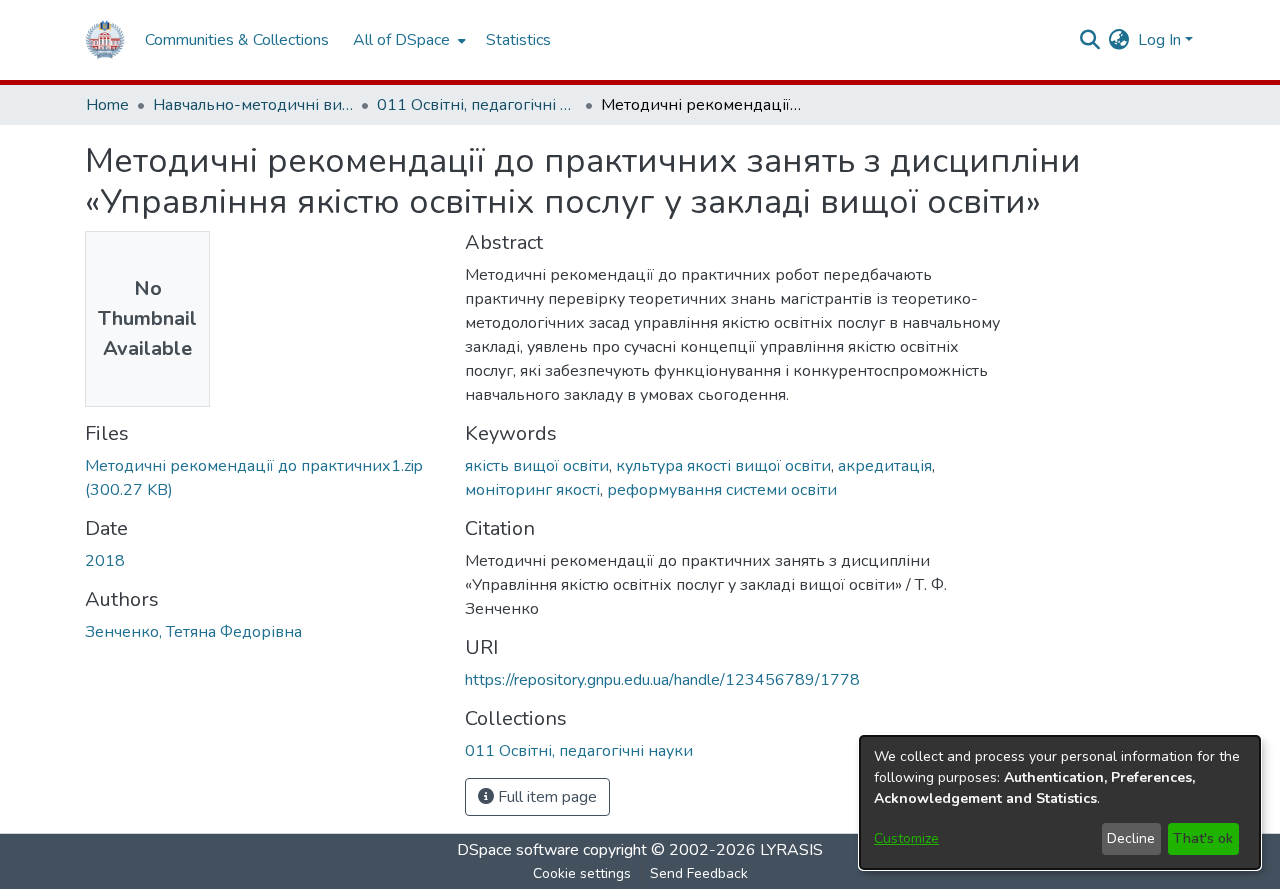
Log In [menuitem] (1159, 40)
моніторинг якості (532, 490)
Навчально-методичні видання (253, 105)
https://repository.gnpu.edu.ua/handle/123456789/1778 (662, 680)
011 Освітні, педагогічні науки (477, 105)
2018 (105, 561)
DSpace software (518, 850)
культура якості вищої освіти (723, 466)
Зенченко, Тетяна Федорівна (193, 632)
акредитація (885, 466)
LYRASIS (791, 850)
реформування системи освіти (722, 490)
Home (107, 105)
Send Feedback (699, 873)
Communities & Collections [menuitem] (237, 40)
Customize (906, 838)
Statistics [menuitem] (518, 40)
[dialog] (1060, 802)
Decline (1131, 838)
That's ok (1203, 838)
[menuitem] (407, 40)
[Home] (105, 40)
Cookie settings (582, 873)
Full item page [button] (545, 797)
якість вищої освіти (537, 466)
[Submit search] (1090, 40)
